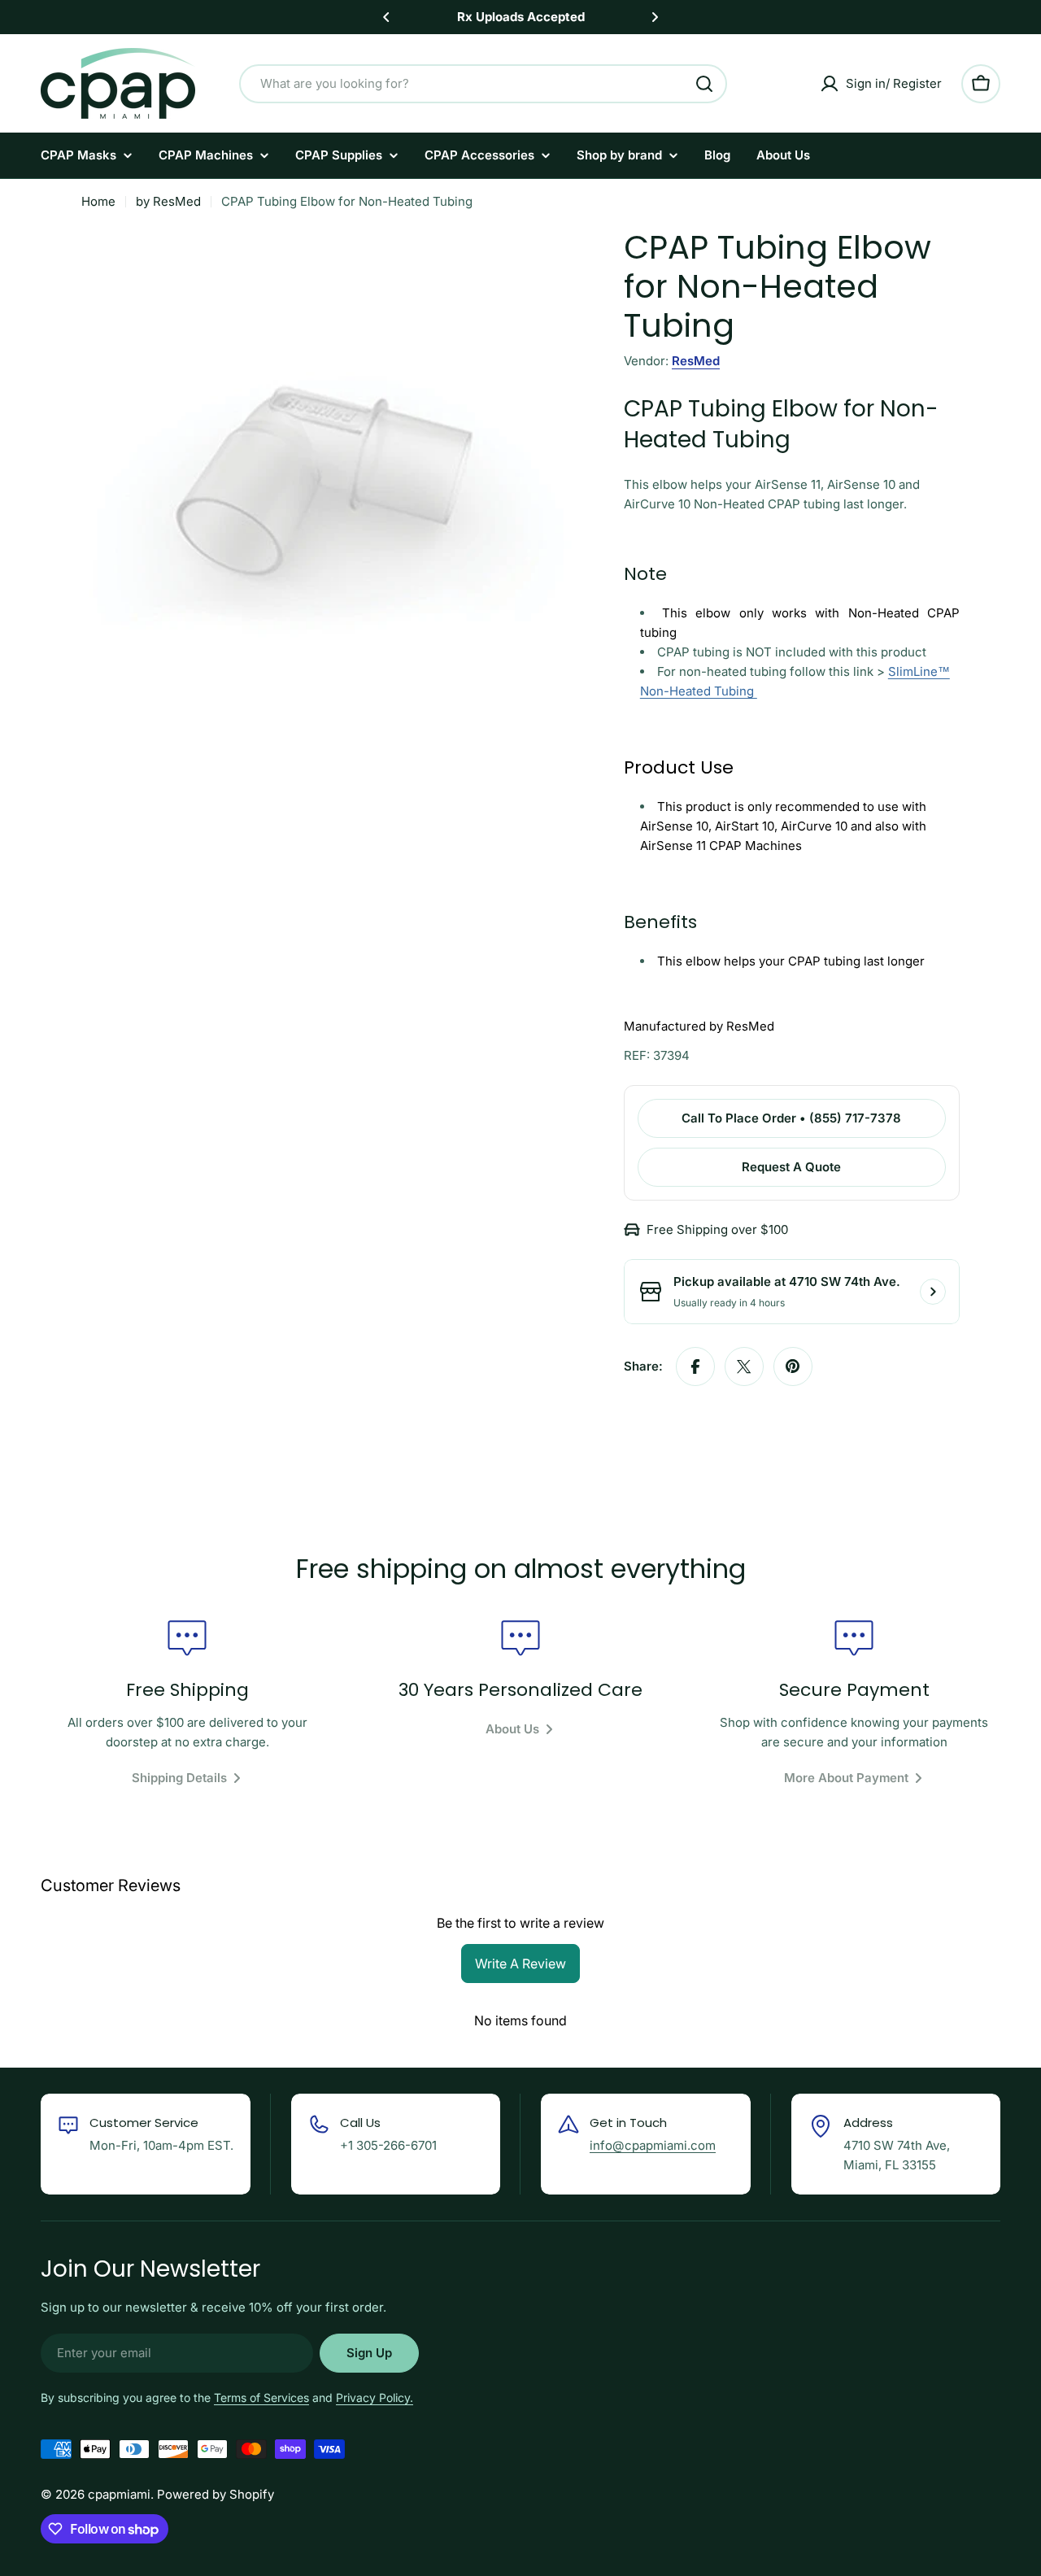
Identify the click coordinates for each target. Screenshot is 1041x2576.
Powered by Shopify (216, 2494)
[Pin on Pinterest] (793, 1366)
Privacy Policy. (375, 2397)
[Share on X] (744, 1366)
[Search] (704, 84)
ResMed (696, 361)
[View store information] (933, 1292)
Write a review (520, 1964)
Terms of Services (261, 2397)
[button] (386, 17)
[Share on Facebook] (695, 1366)
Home (98, 201)
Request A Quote (791, 1167)
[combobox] (483, 84)
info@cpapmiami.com (653, 2145)
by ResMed (168, 201)
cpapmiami (119, 2494)
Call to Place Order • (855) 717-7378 (791, 1118)
